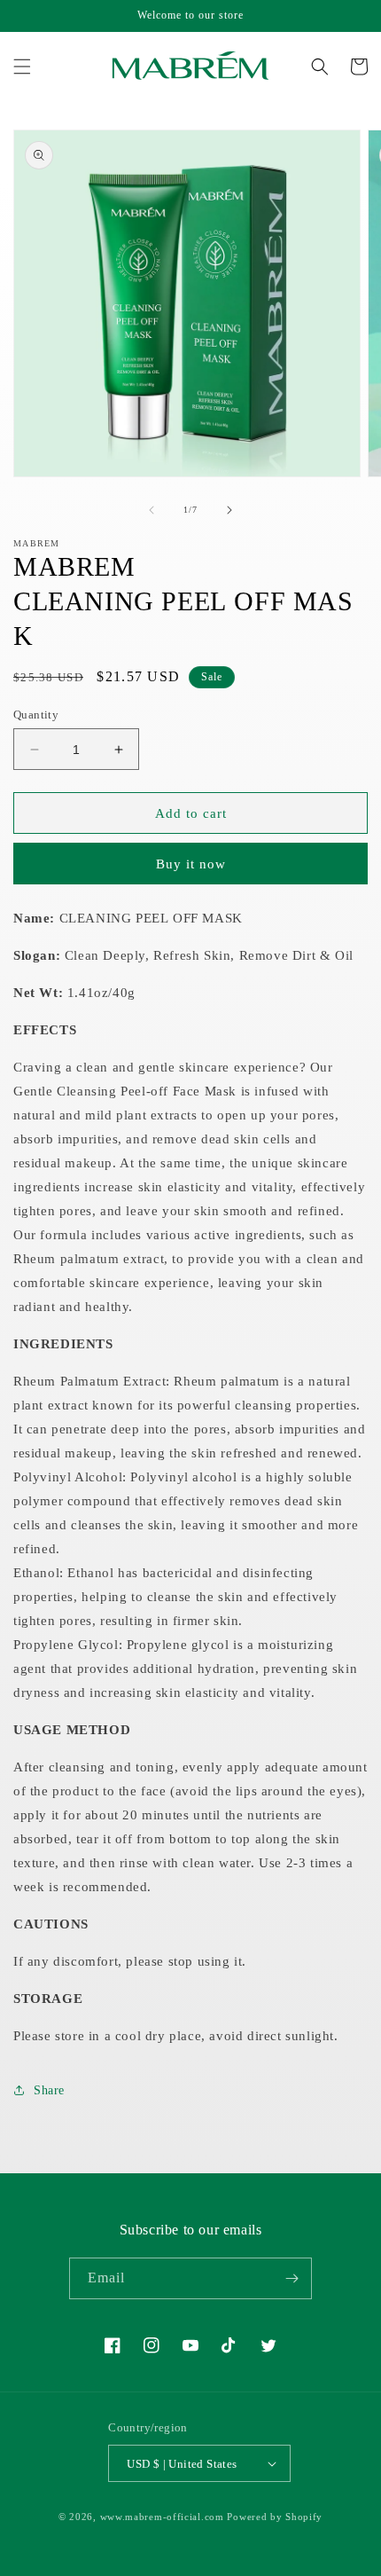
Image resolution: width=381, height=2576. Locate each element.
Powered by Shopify (275, 2517)
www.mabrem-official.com (162, 2517)
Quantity (36, 715)
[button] (22, 67)
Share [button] (49, 2090)
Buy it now (191, 864)
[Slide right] (229, 510)
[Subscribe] (292, 2278)
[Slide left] (152, 510)
